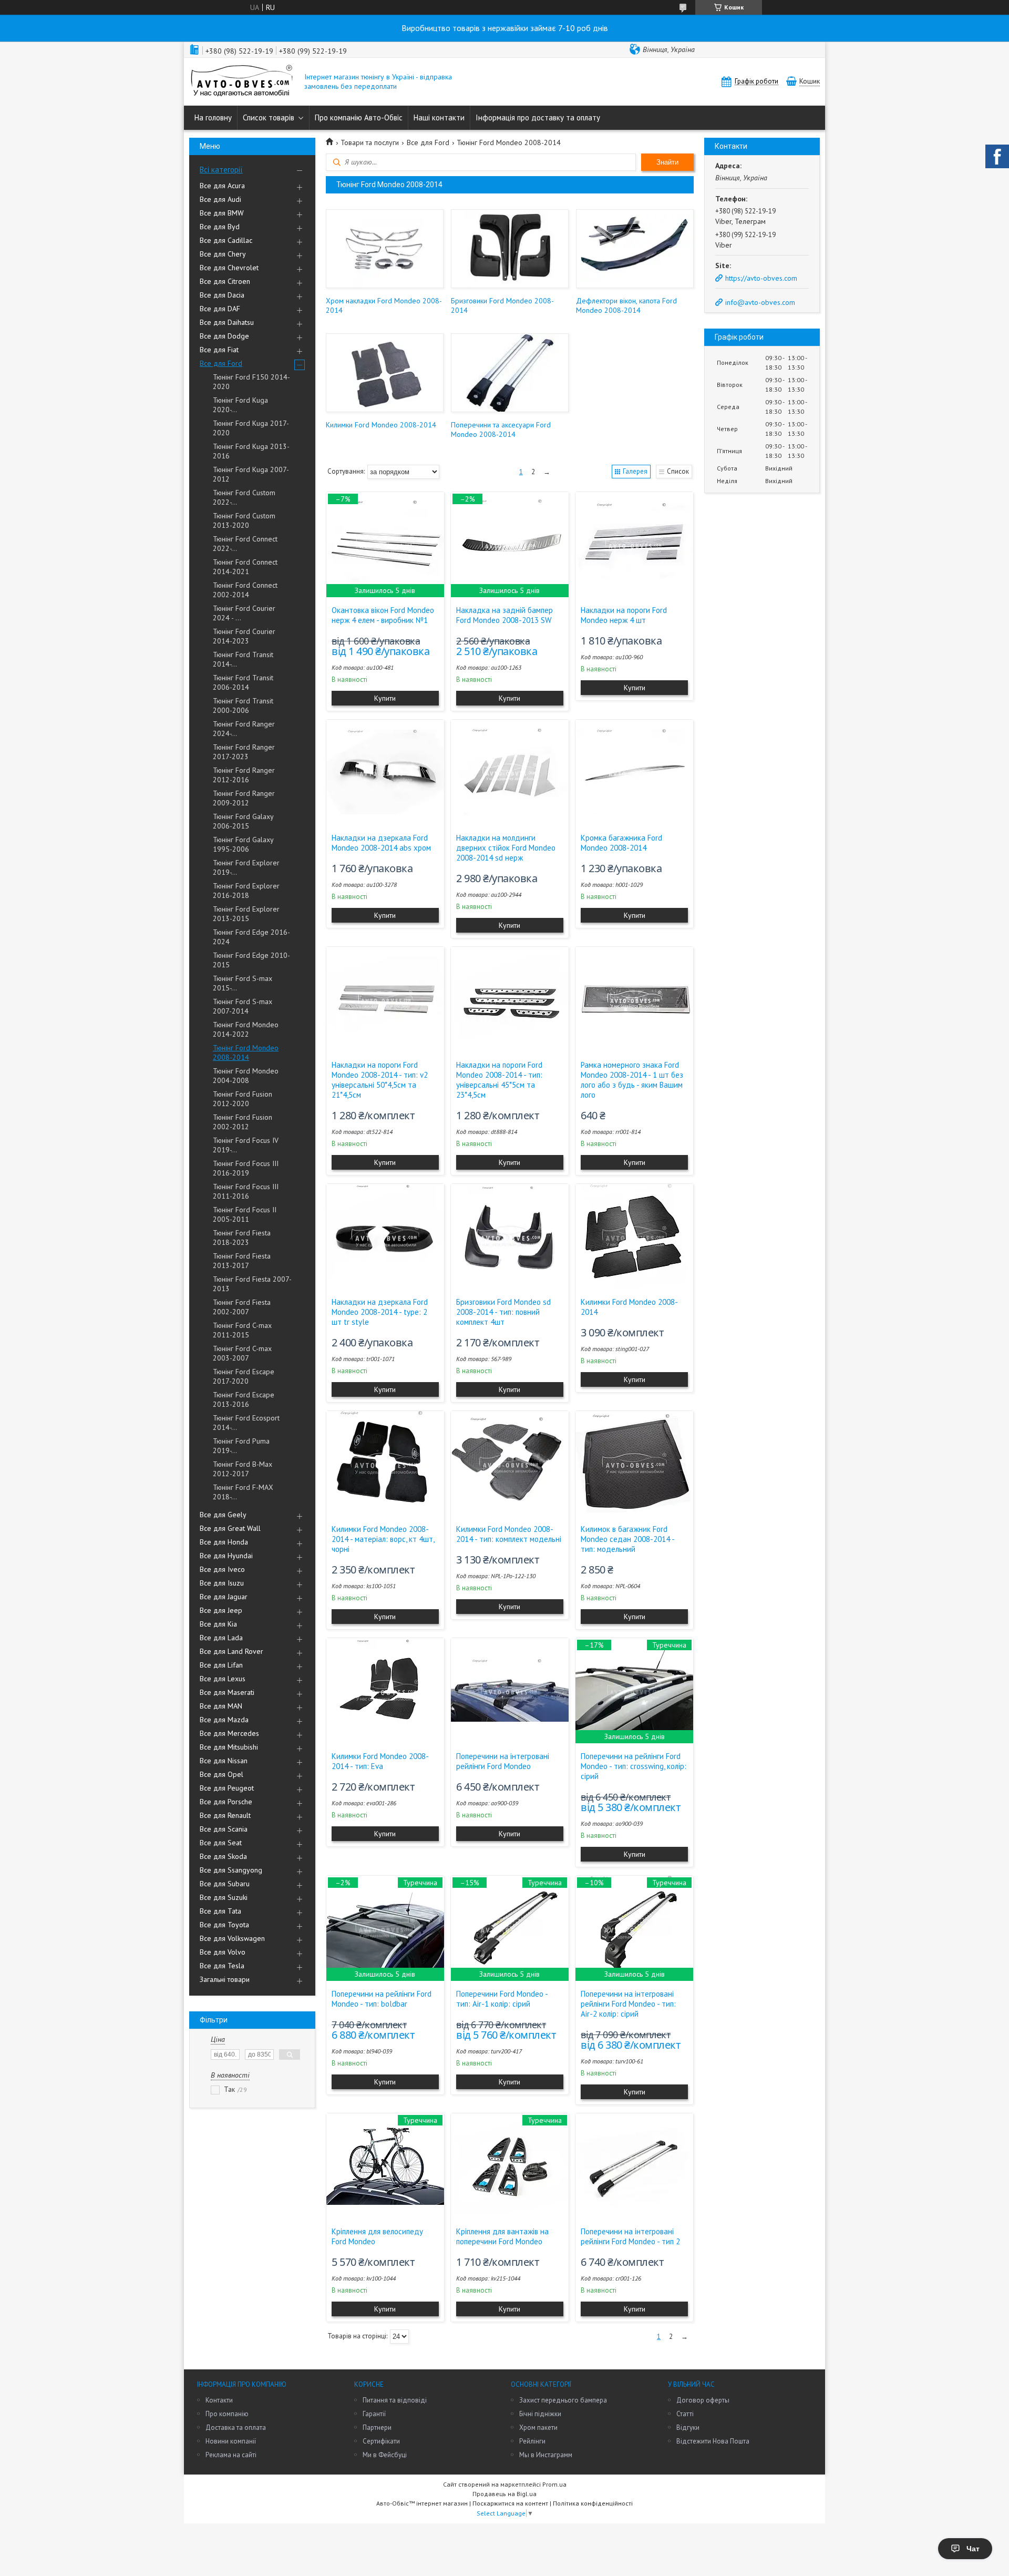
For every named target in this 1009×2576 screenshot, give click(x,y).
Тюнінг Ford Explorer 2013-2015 (246, 914)
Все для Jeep (221, 1610)
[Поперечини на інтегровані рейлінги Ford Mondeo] (510, 1691)
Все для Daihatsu (227, 322)
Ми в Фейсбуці (385, 2455)
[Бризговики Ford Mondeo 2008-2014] (509, 249)
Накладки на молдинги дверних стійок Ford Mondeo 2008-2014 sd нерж (506, 848)
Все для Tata (220, 1911)
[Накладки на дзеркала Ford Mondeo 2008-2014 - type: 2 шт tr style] (385, 1236)
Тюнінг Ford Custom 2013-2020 (244, 520)
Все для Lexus (223, 1679)
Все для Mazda (224, 1720)
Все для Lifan (221, 1665)
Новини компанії (231, 2441)
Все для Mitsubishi (229, 1747)
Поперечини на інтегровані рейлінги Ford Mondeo (503, 1761)
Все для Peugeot (227, 1788)
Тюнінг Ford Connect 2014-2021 (245, 567)
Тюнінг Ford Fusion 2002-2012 (243, 1122)
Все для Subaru (225, 1884)
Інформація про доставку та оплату (538, 117)
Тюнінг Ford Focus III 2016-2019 (246, 1168)
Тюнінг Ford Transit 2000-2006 (243, 706)
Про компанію (227, 2414)
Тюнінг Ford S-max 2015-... (243, 983)
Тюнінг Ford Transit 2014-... (243, 659)
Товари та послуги (370, 142)
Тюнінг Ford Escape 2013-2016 (244, 1399)
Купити (385, 698)
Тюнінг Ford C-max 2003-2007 (242, 1353)
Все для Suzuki (224, 1897)
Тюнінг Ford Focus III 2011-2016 (246, 1191)
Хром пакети (538, 2427)
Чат (973, 2549)
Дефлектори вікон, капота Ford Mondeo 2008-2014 (626, 305)
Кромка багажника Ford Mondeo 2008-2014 (621, 843)
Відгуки (688, 2427)
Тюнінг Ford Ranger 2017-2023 (244, 752)
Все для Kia (218, 1624)
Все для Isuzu (222, 1583)
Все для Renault (225, 1815)
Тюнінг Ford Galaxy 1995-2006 (243, 844)
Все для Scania (224, 1829)
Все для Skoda (223, 1856)
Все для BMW (222, 213)
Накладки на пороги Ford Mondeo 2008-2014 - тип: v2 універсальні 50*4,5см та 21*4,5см (380, 1080)
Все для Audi (220, 199)
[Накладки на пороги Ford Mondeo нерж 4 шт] (634, 545)
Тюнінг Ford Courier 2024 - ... (244, 613)
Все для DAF (220, 309)
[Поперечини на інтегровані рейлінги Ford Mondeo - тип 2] (634, 2166)
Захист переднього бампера (563, 2400)
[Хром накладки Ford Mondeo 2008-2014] (384, 249)
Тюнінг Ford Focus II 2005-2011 (245, 1214)
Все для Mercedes (229, 1733)
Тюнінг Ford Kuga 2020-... (240, 405)
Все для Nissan (224, 1761)
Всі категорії (221, 170)
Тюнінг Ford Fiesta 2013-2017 (242, 1261)
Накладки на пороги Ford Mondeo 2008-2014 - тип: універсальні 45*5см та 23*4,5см (499, 1080)
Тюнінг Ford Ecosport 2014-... (246, 1423)
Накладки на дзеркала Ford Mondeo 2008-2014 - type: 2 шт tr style (380, 1312)
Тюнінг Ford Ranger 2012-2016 (244, 775)
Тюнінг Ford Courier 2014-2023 (244, 636)
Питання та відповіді (395, 2400)
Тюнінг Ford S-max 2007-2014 (243, 1006)
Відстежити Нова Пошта (713, 2441)
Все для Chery (223, 254)
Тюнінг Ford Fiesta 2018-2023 (242, 1238)
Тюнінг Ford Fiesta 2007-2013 (252, 1284)
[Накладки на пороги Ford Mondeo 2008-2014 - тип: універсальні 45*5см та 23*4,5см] (510, 999)
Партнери (377, 2427)
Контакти (219, 2400)
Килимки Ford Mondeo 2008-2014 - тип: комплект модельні (509, 1534)
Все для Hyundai (226, 1556)
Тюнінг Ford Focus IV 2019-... (246, 1145)
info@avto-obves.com (760, 302)
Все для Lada (221, 1638)
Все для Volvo (223, 1952)
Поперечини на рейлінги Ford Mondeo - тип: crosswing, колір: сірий (634, 1766)
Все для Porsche (226, 1802)
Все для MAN (221, 1706)
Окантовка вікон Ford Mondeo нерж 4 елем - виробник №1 (383, 615)
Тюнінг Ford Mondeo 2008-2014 (246, 1052)
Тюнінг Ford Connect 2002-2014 (245, 590)
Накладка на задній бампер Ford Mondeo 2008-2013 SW (504, 615)
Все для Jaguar (224, 1597)
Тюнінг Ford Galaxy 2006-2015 (243, 821)
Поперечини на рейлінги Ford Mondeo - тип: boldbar (382, 1999)
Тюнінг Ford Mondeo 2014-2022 (246, 1029)
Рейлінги (532, 2441)
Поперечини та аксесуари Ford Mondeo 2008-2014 (501, 430)
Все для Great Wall (230, 1528)
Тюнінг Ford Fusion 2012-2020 (243, 1099)
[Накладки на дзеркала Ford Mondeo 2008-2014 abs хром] (385, 772)
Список (678, 471)
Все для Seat (221, 1843)
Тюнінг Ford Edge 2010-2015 (251, 960)
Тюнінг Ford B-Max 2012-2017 (243, 1469)
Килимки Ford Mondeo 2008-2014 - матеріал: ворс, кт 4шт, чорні (383, 1539)
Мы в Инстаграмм (546, 2455)
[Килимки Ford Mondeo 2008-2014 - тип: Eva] (385, 1691)
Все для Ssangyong (231, 1870)
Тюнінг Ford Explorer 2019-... (246, 867)
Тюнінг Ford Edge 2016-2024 (251, 937)
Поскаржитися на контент (510, 2503)
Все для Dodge (224, 336)
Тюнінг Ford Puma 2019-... (241, 1446)
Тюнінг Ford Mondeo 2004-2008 (246, 1076)
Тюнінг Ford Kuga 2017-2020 (251, 428)
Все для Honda (224, 1542)
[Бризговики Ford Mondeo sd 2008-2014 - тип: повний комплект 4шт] (510, 1236)
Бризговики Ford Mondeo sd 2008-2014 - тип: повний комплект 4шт (503, 1312)
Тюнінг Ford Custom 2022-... (244, 497)
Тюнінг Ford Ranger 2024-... (244, 729)
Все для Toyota (224, 1925)
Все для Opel (222, 1774)
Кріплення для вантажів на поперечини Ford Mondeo (502, 2236)
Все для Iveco (222, 1569)
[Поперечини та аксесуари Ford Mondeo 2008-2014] (509, 373)
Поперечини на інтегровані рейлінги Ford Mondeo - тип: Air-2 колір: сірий (628, 2004)
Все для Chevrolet (229, 268)
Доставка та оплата (236, 2427)
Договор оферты (703, 2400)
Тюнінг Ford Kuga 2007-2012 (251, 474)
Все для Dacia (222, 295)
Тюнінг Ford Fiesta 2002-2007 (242, 1307)
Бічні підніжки (540, 2414)
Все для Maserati (227, 1692)
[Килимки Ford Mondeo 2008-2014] (384, 373)
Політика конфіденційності (593, 2503)
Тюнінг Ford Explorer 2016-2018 (246, 891)
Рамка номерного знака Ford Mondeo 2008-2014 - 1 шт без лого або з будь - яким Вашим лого (632, 1080)
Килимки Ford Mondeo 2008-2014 (381, 425)
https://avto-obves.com (761, 278)
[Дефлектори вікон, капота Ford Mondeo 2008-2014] (635, 249)
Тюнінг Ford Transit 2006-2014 (243, 682)
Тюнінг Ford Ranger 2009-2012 (244, 798)
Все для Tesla (222, 1966)
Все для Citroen (225, 281)
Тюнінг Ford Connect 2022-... (245, 544)
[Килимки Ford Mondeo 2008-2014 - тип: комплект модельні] (510, 1464)
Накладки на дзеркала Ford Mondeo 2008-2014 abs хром (381, 843)
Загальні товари (225, 1979)
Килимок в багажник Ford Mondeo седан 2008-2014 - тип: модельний (627, 1539)
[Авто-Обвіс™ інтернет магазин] (242, 82)
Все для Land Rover (231, 1651)
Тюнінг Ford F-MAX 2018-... (243, 1492)
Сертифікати (381, 2441)
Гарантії (374, 2414)
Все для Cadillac (226, 240)
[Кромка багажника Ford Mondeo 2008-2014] (634, 772)
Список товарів (269, 117)
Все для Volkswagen (232, 1938)
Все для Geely (223, 1515)
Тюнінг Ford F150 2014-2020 (251, 382)
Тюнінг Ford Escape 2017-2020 (244, 1376)
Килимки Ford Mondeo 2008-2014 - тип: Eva (380, 1761)
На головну (213, 117)
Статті (685, 2414)
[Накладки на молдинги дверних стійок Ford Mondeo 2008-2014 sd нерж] (510, 772)
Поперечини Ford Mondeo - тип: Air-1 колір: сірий (502, 1999)
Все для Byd (220, 227)
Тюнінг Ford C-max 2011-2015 (242, 1330)
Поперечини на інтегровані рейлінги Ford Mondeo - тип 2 (630, 2236)
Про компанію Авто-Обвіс (359, 117)
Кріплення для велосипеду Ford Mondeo (377, 2236)
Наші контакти (439, 117)
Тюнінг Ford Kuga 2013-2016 (251, 451)
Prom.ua (554, 2484)
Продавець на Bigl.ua (504, 2494)
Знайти (667, 162)
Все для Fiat (219, 350)
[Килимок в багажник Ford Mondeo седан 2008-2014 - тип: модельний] (634, 1464)
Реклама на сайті (231, 2455)
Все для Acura (222, 186)
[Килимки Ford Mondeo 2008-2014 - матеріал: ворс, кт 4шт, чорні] (385, 1464)
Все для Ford (221, 363)
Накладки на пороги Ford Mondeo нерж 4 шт (624, 615)
